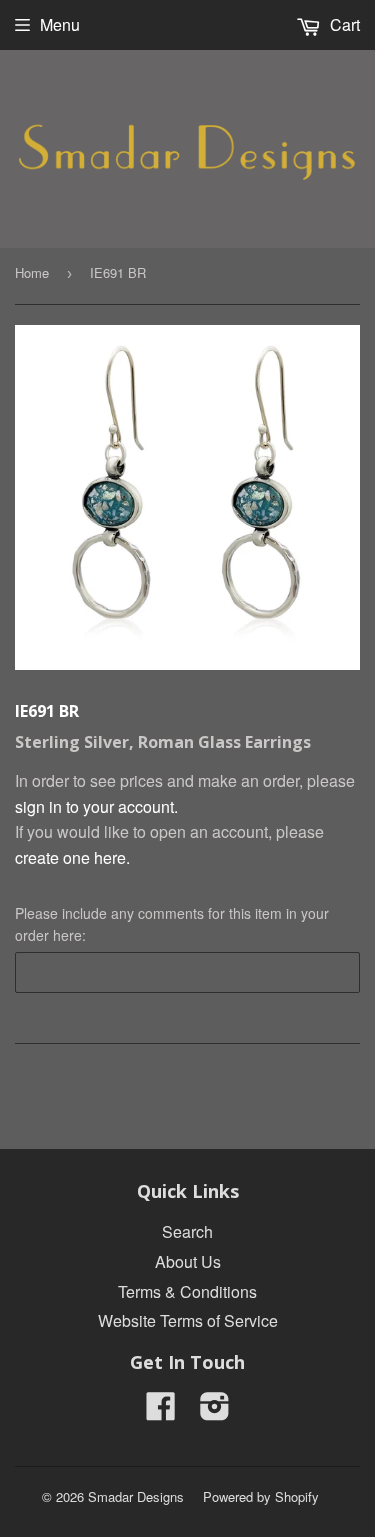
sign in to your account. (96, 806)
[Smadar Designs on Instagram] (215, 1411)
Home (32, 272)
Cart (343, 24)
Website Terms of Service (188, 1320)
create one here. (72, 857)
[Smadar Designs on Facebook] (161, 1411)
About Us (188, 1261)
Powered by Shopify (261, 1496)
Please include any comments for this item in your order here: (172, 924)
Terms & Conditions (187, 1291)
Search (187, 1231)
